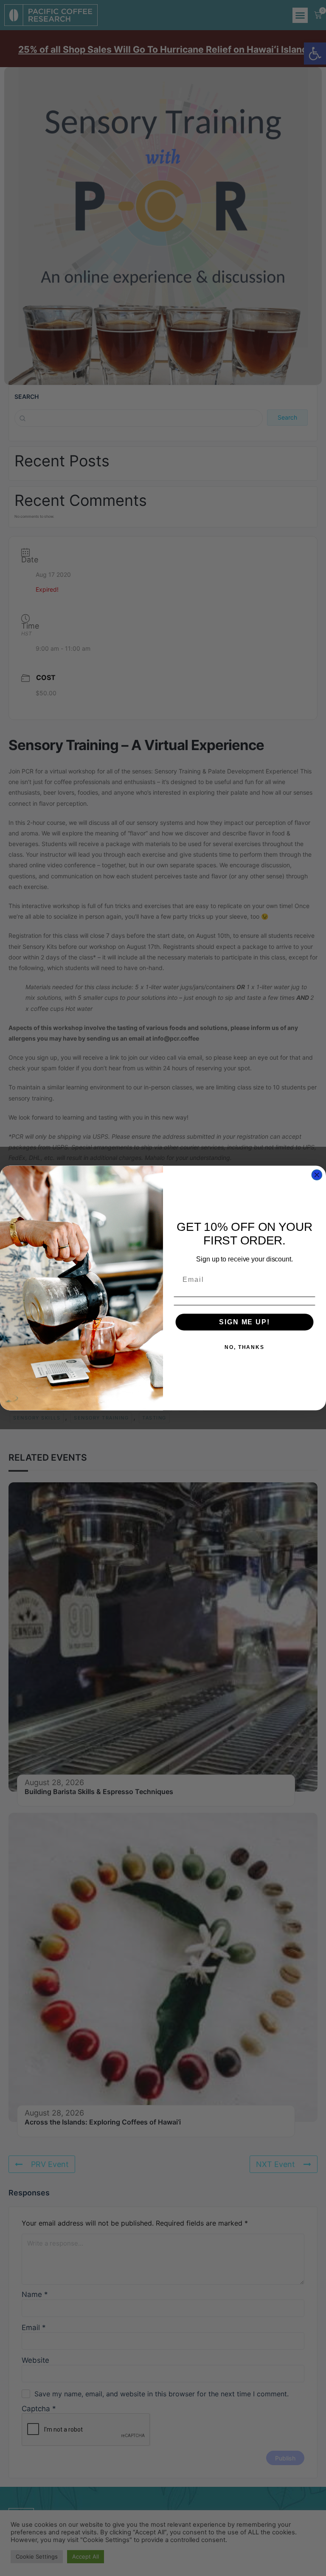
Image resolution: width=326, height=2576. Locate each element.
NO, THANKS (244, 1347)
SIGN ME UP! (244, 1322)
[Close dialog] (317, 1175)
